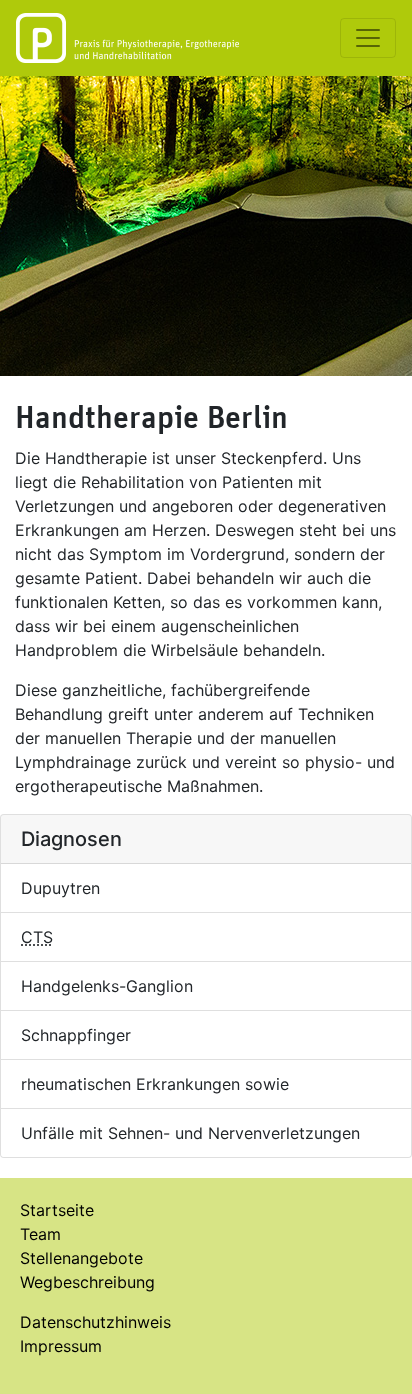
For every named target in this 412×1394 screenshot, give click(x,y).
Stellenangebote (81, 1258)
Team (40, 1234)
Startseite (57, 1210)
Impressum (61, 1346)
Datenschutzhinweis (95, 1322)
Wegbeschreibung (87, 1282)
